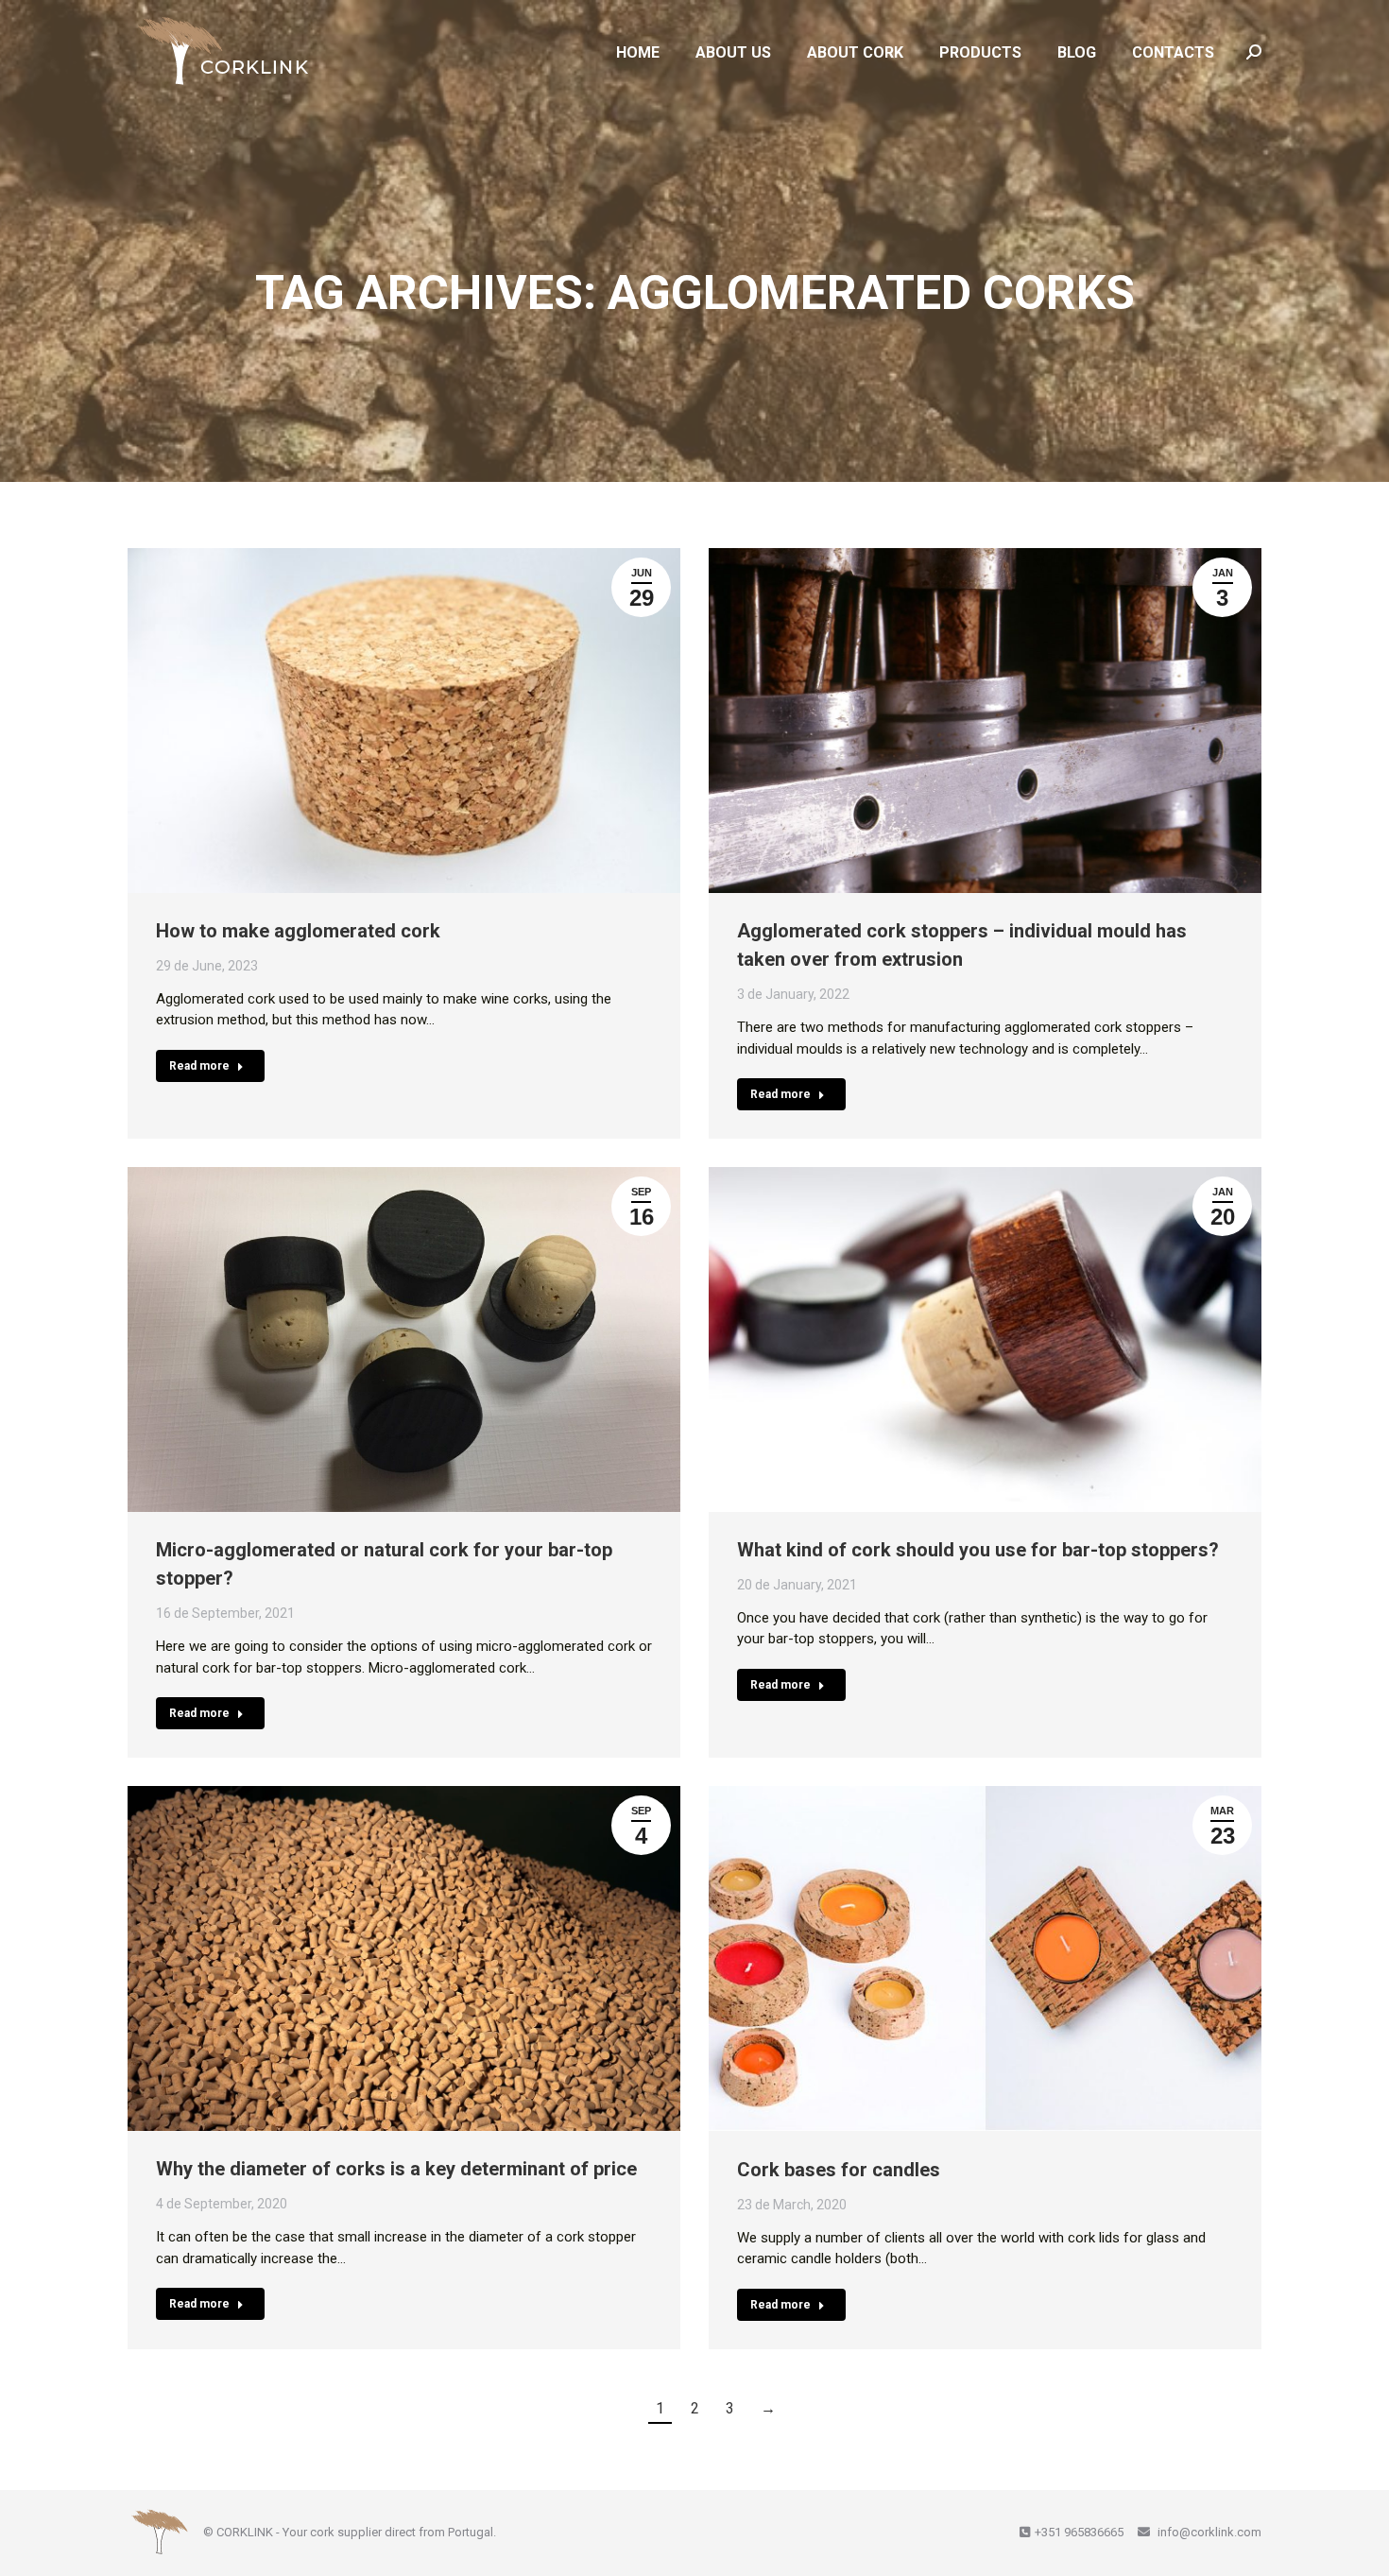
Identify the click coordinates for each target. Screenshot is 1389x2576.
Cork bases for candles (839, 2169)
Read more (199, 1066)
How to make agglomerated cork (298, 931)
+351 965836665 (1079, 2532)
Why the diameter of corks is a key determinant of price (396, 2169)
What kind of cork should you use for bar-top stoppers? (978, 1550)
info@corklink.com (1208, 2532)
